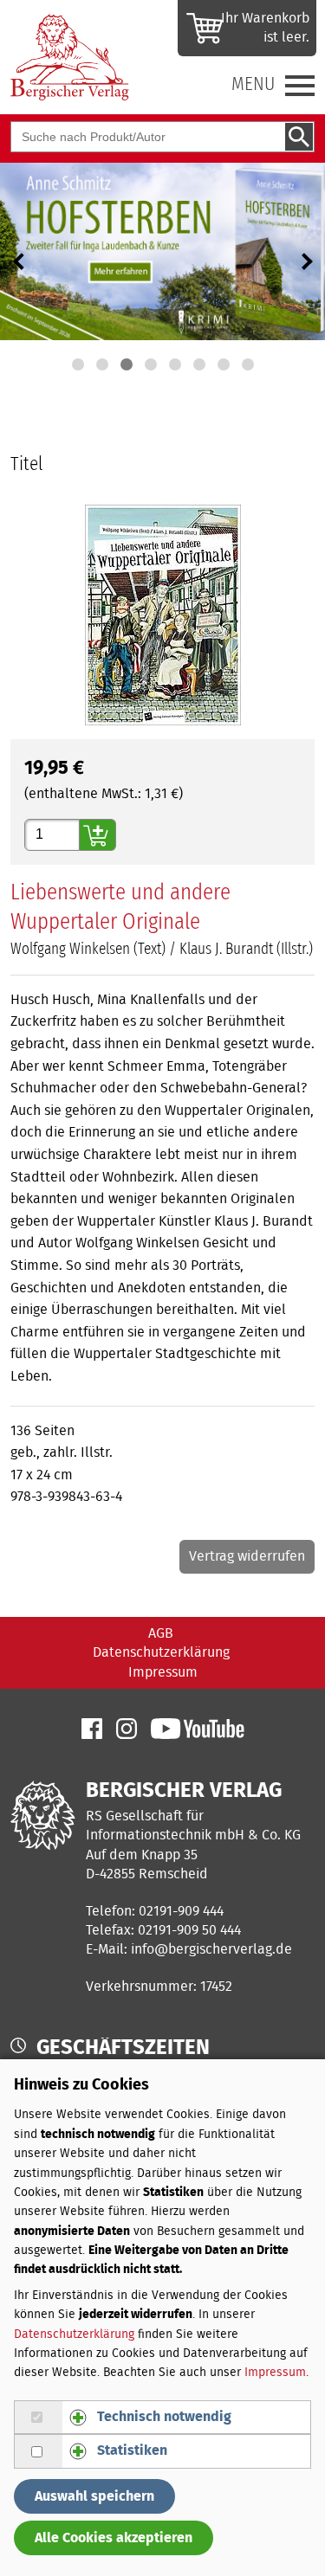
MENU (253, 84)
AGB (161, 1633)
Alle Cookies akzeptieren (114, 2538)
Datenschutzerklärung (161, 1652)
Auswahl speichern (94, 2496)
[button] (78, 364)
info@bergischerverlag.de (211, 1949)
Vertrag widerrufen (247, 1557)
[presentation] (19, 261)
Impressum (163, 1672)
